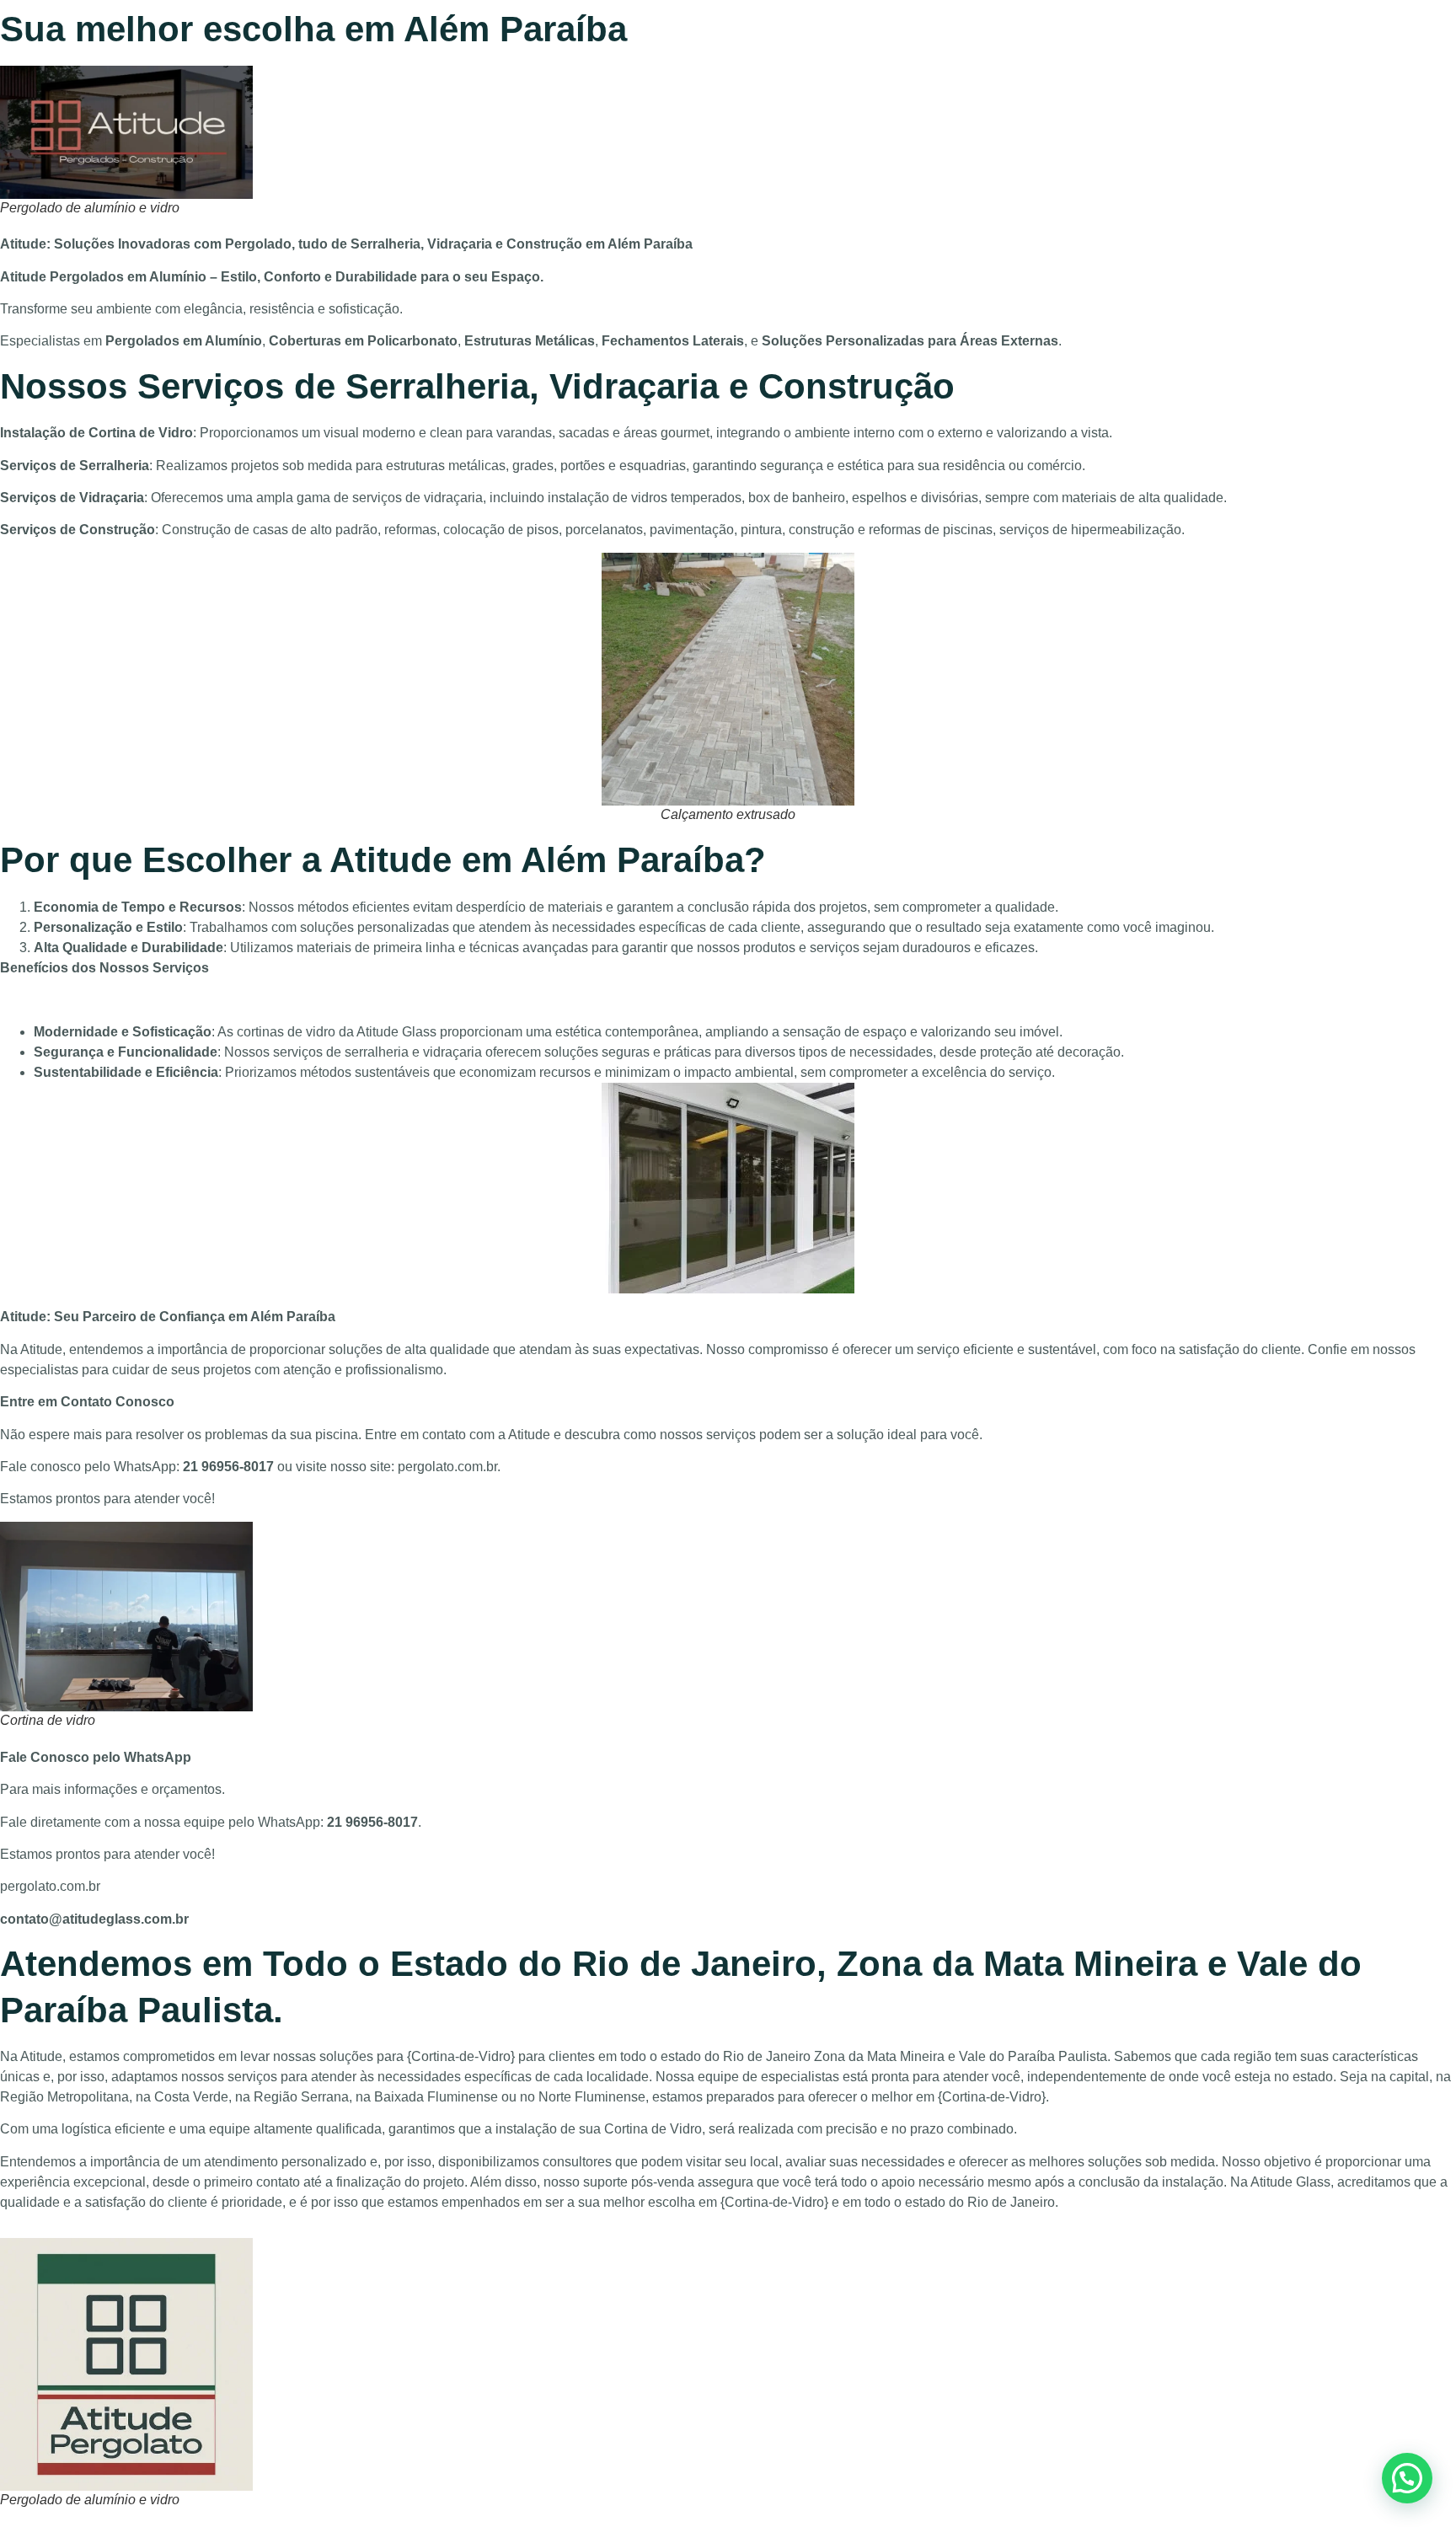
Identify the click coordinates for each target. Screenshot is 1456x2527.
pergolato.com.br (447, 1467)
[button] (1407, 2478)
